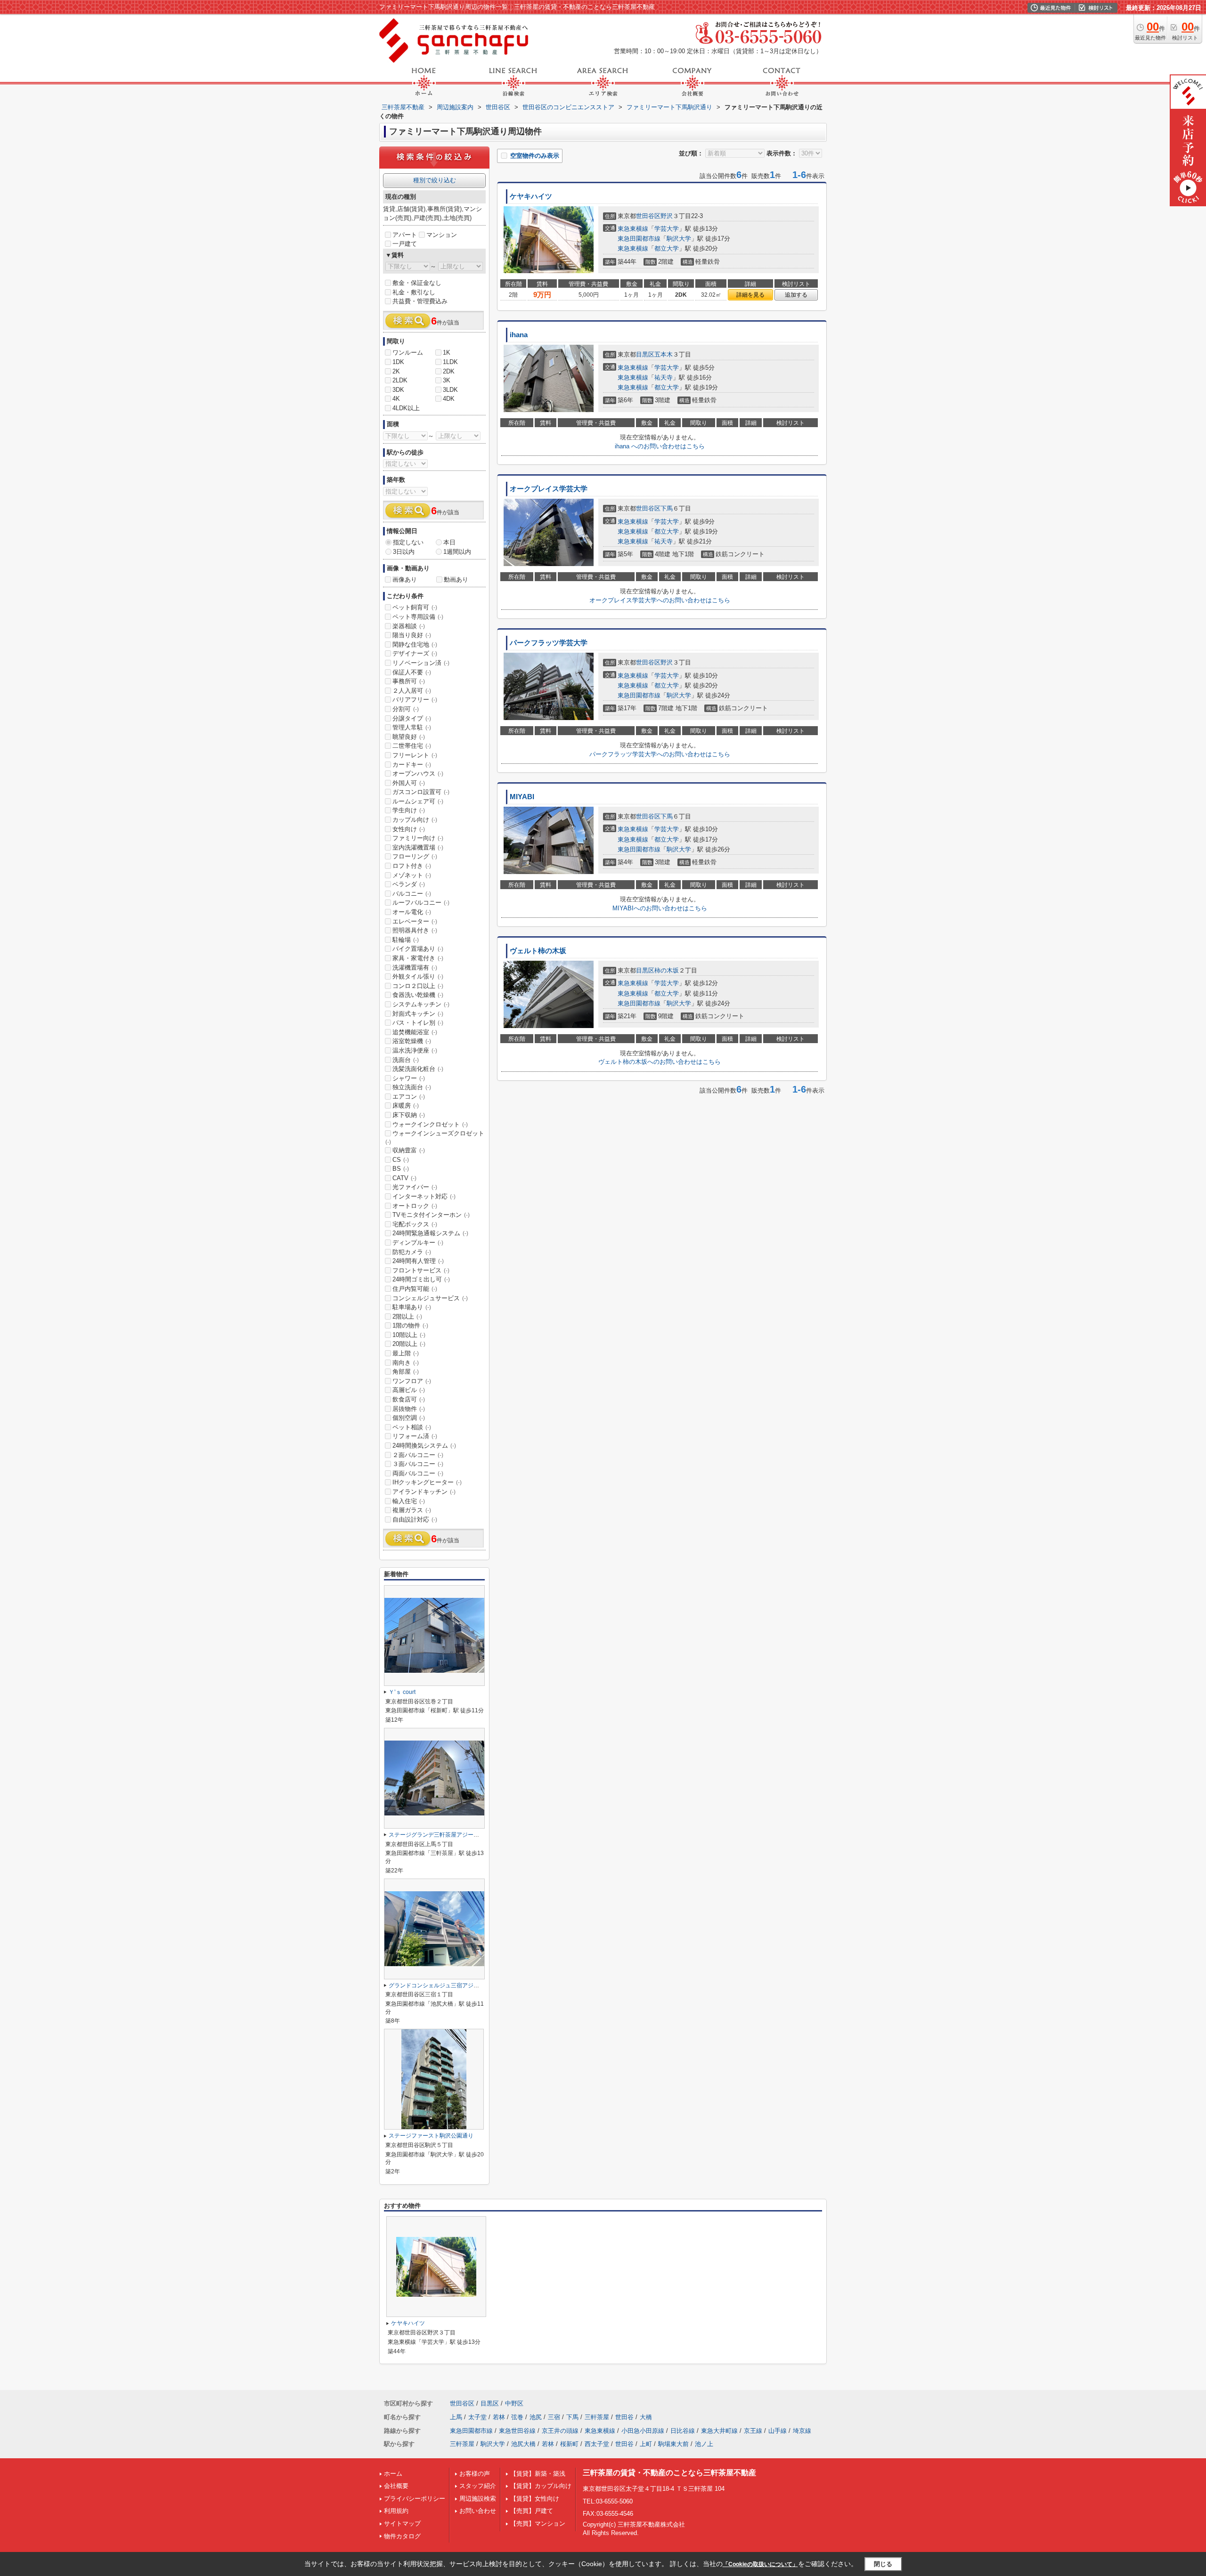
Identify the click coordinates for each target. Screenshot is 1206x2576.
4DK (449, 399)
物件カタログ (402, 2536)
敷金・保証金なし (417, 283)
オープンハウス (418, 774)
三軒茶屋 (597, 2417)
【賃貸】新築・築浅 (538, 2474)
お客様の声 (475, 2474)
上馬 (456, 2417)
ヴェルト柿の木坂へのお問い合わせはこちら (660, 1062)
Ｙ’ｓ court (402, 1692)
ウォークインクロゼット (430, 1124)
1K (447, 352)
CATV (404, 1178)
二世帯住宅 (412, 746)
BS (401, 1169)
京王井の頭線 (560, 2431)
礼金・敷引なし (414, 292)
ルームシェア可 (418, 801)
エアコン (409, 1097)
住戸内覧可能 (415, 1289)
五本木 (664, 354)
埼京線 (802, 2431)
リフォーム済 (415, 1436)
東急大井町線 (719, 2431)
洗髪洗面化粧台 (418, 1069)
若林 (499, 2417)
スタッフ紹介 (478, 2486)
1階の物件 (410, 1325)
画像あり (405, 579)
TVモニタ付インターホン (431, 1215)
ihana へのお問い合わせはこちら (660, 446)
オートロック (415, 1206)
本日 (449, 542)
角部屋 (406, 1372)
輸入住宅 (409, 1501)
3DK (398, 390)
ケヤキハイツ (531, 196)
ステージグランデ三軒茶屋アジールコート (442, 1835)
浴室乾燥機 (412, 1041)
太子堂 (477, 2417)
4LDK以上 (406, 408)
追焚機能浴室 (415, 1032)
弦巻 (517, 2417)
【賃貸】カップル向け (541, 2486)
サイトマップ (402, 2523)
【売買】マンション (538, 2523)
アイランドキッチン (424, 1492)
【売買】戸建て (532, 2511)
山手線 (778, 2431)
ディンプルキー (418, 1243)
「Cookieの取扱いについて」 (760, 2564)
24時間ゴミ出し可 (421, 1279)
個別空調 (409, 1418)
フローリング (415, 856)
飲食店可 (409, 1399)
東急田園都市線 (639, 239)
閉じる (883, 2564)
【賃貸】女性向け (535, 2499)
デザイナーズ (415, 653)
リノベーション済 (421, 663)
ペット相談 (412, 1427)
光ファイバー (415, 1187)
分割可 (406, 709)
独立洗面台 (412, 1087)
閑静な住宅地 (415, 644)
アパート (405, 235)
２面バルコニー (418, 1455)
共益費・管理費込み (420, 301)
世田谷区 (648, 216)
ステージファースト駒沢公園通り (431, 2136)
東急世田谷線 (517, 2431)
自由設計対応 (415, 1519)
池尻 (536, 2417)
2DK (449, 371)
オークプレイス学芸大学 (549, 489)
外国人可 (409, 783)
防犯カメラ (412, 1252)
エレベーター (415, 921)
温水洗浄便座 (415, 1050)
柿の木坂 (667, 970)
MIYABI (522, 797)
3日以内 (404, 552)
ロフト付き (412, 866)
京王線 (753, 2431)
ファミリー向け (418, 838)
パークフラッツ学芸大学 (549, 643)
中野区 (514, 2403)
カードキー (412, 765)
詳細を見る (750, 295)
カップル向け (415, 820)
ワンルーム (408, 352)
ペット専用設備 (418, 617)
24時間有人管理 (418, 1261)
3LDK (450, 390)
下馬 (667, 508)
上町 (646, 2444)
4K (396, 399)
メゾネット (412, 875)
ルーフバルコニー (421, 903)
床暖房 (406, 1106)
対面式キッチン (418, 1014)
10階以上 (409, 1335)
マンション (442, 235)
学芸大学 (667, 229)
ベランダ (409, 884)
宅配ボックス (415, 1224)
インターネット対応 (424, 1196)
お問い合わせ (478, 2511)
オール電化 (412, 912)
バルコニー (412, 894)
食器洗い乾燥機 (418, 995)
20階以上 (409, 1344)
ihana (519, 335)
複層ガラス (412, 1510)
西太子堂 (597, 2444)
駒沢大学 (679, 239)
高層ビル (409, 1390)
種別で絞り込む (435, 180)
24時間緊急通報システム (430, 1233)
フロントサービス (421, 1270)
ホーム (393, 2474)
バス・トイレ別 (418, 1023)
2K (396, 371)
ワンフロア (412, 1381)
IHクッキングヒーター (427, 1482)
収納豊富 (409, 1150)
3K (447, 380)
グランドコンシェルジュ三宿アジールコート (445, 1985)
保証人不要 (412, 672)
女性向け (409, 829)
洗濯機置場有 (415, 968)
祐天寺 (664, 377)
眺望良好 (409, 737)
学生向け (409, 810)
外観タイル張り (418, 976)
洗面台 (406, 1060)
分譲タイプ (412, 718)
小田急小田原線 (643, 2431)
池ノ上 (704, 2444)
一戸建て (405, 244)
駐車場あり (412, 1307)
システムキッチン (421, 1004)
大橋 (646, 2417)
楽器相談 (409, 626)
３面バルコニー (418, 1464)
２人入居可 (412, 691)
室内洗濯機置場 (418, 847)
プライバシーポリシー (415, 2499)
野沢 (667, 216)
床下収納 (409, 1115)
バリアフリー (415, 700)
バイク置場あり (418, 949)
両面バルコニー (418, 1473)
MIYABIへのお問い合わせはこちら (660, 908)
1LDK (450, 362)
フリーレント (415, 755)
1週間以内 (457, 552)
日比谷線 (683, 2431)
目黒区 (645, 354)
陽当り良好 (412, 635)
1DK (398, 362)
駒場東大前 (673, 2444)
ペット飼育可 (415, 607)
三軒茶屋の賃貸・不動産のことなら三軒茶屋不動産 (669, 2473)
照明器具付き (415, 930)
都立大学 (667, 248)
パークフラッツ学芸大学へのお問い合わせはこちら (660, 754)
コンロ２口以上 (418, 986)
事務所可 (409, 681)
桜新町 (569, 2444)
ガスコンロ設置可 (421, 792)
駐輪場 (406, 940)
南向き (406, 1363)
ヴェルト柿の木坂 (538, 951)
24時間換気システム (424, 1446)
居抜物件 (409, 1409)
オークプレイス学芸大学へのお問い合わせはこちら (660, 600)
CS (401, 1160)
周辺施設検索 (478, 2499)
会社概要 (396, 2486)
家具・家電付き (418, 958)
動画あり (456, 579)
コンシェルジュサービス (430, 1298)
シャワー (409, 1078)
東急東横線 (633, 229)
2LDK (400, 380)
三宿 (554, 2417)
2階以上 (407, 1316)
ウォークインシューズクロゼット (435, 1137)
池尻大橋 (523, 2444)
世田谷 (624, 2417)
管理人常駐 (412, 727)
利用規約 (396, 2511)
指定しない (408, 542)
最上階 (406, 1353)
